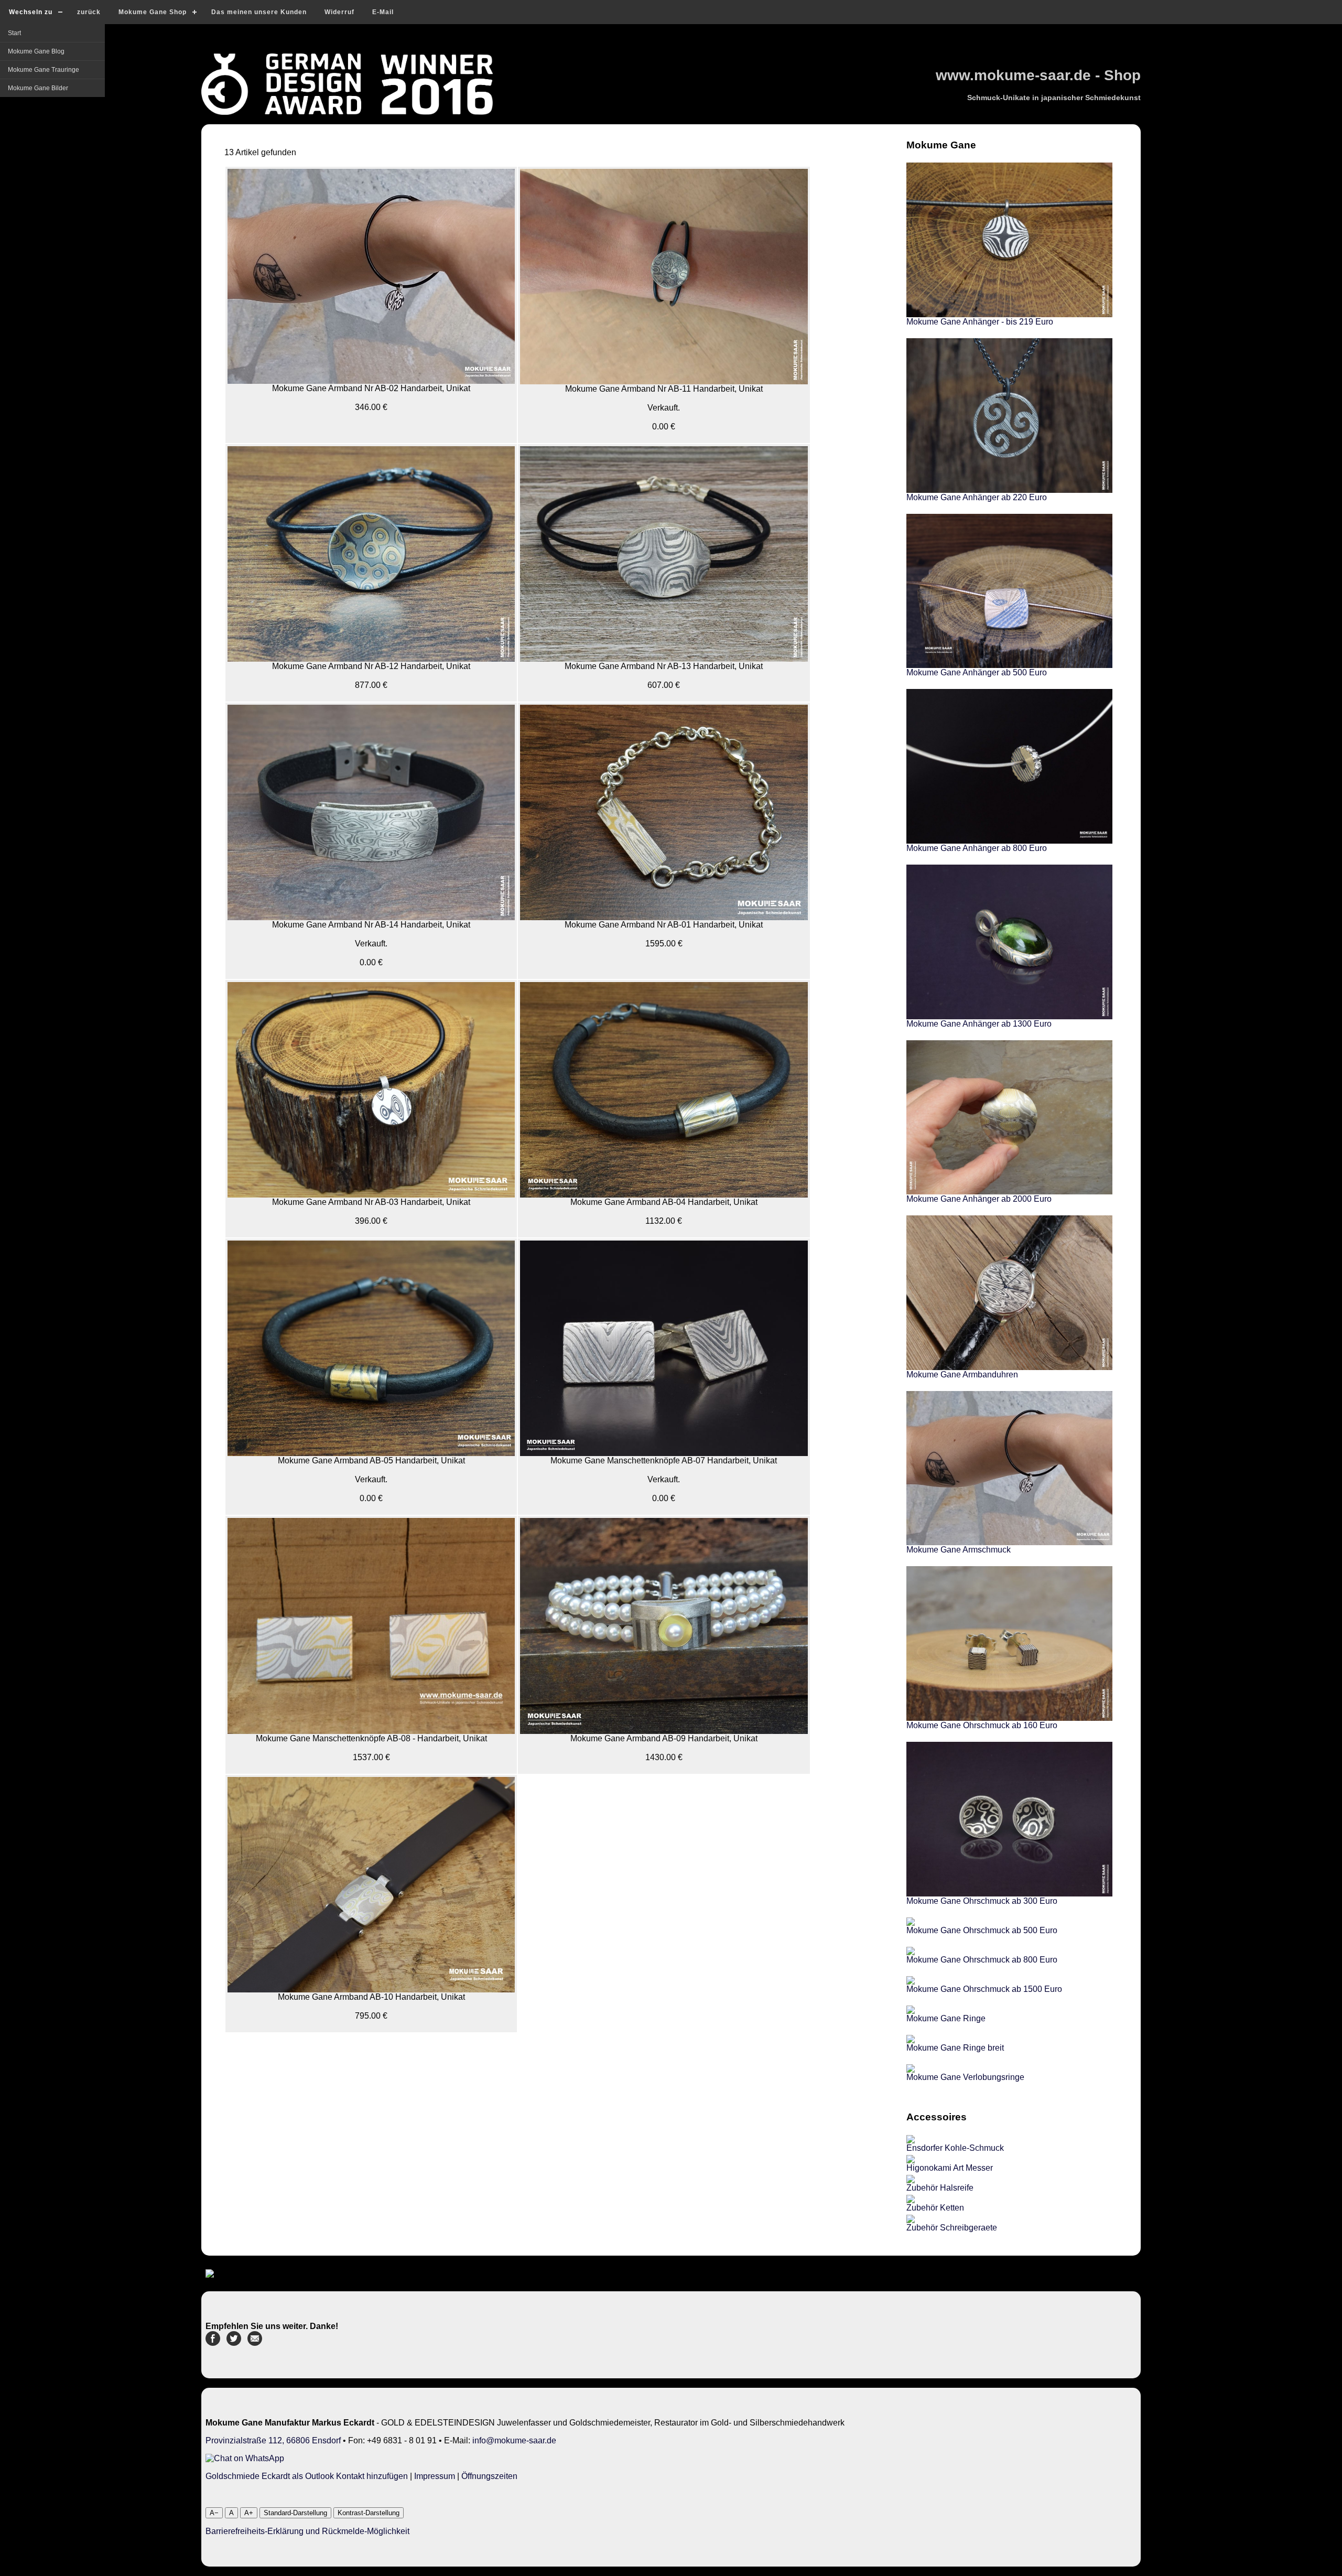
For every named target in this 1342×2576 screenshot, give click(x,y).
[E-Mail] (255, 2343)
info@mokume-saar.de (514, 2440)
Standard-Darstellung (295, 2513)
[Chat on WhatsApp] (245, 2458)
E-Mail (383, 12)
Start (14, 33)
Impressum (435, 2476)
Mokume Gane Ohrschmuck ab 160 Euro (982, 1725)
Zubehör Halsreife (940, 2188)
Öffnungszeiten (489, 2476)
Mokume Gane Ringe (946, 2018)
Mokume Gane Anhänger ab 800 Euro (977, 848)
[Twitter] (234, 2343)
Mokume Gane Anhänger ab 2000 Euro (979, 1199)
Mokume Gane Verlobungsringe (965, 2077)
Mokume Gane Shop (153, 12)
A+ (249, 2513)
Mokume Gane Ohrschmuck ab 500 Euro (982, 1930)
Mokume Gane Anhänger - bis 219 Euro (980, 322)
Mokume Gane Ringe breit (955, 2048)
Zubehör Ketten (935, 2208)
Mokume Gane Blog (36, 51)
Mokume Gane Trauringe (44, 70)
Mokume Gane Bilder (38, 88)
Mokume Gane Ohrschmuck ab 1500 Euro (984, 1989)
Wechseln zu (31, 12)
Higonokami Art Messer (950, 2168)
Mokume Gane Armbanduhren (962, 1375)
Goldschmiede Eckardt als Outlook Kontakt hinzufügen (307, 2476)
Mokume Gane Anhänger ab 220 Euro (977, 497)
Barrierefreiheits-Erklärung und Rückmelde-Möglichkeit (307, 2531)
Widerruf (339, 12)
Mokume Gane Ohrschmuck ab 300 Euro (982, 1901)
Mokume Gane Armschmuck (959, 1550)
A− (214, 2513)
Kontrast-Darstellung (369, 2513)
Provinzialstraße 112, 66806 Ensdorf (273, 2440)
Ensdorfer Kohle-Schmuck (955, 2148)
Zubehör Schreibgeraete (952, 2228)
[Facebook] (213, 2343)
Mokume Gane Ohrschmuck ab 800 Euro (982, 1960)
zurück (89, 12)
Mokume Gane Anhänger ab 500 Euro (977, 672)
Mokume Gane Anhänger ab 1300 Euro (979, 1024)
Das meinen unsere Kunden (259, 12)
